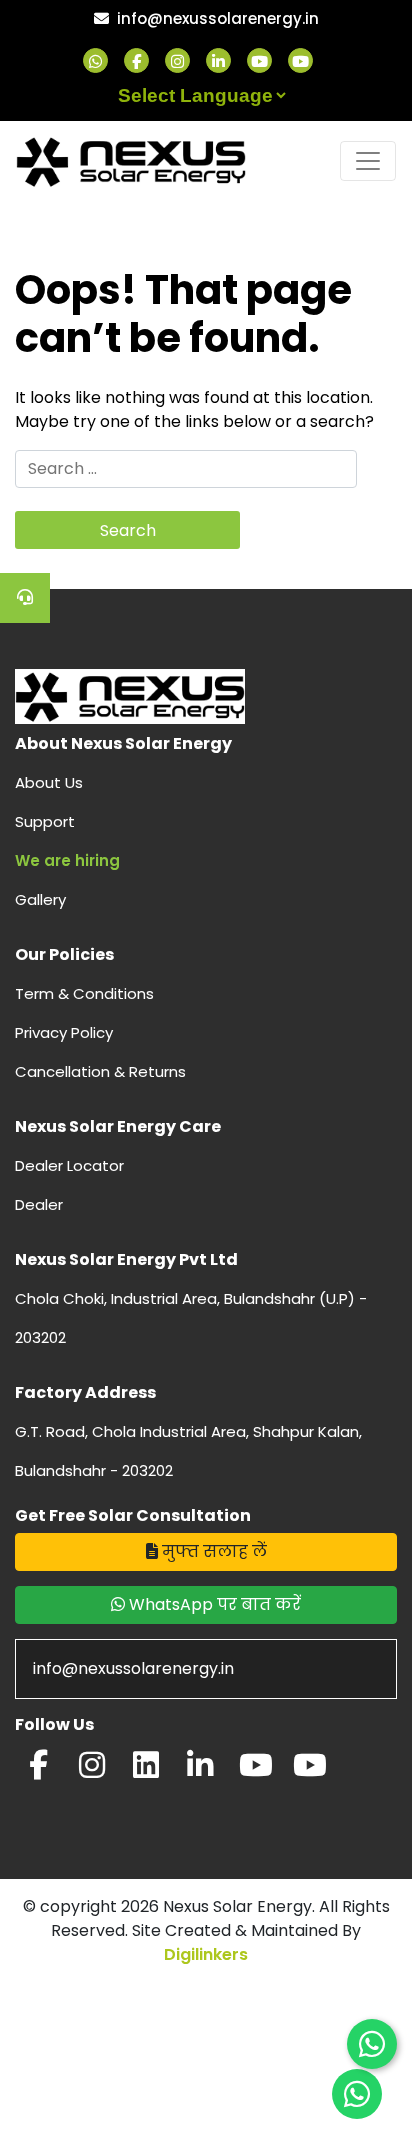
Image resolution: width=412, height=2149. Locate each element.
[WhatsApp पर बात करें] (372, 2044)
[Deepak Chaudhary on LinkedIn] (200, 1770)
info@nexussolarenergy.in (218, 18)
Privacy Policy (64, 1032)
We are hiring (67, 860)
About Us (49, 782)
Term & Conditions (84, 993)
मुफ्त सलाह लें (212, 1551)
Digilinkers (206, 1954)
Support (45, 821)
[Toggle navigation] (368, 161)
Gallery (40, 899)
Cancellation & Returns (100, 1071)
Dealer (39, 1204)
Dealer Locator (69, 1165)
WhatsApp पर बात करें (213, 1604)
